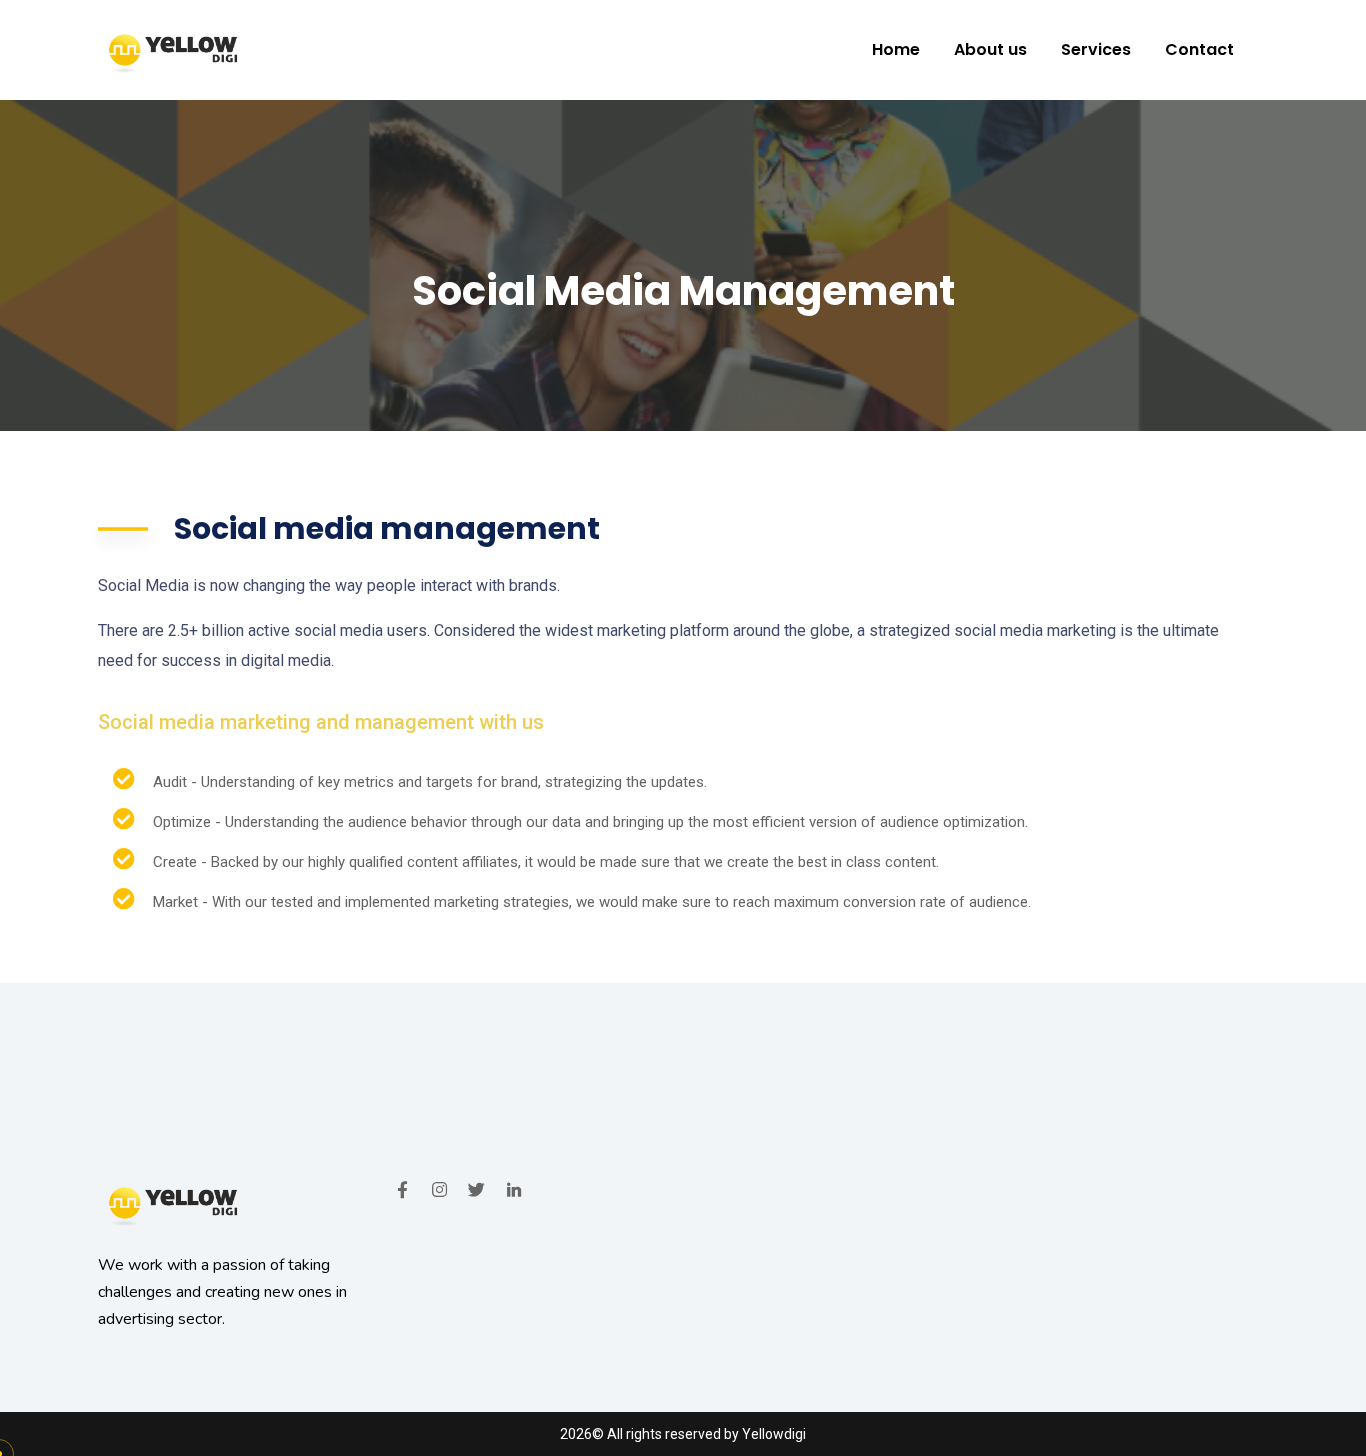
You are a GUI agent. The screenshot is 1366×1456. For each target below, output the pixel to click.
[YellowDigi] (171, 50)
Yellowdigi (774, 1434)
